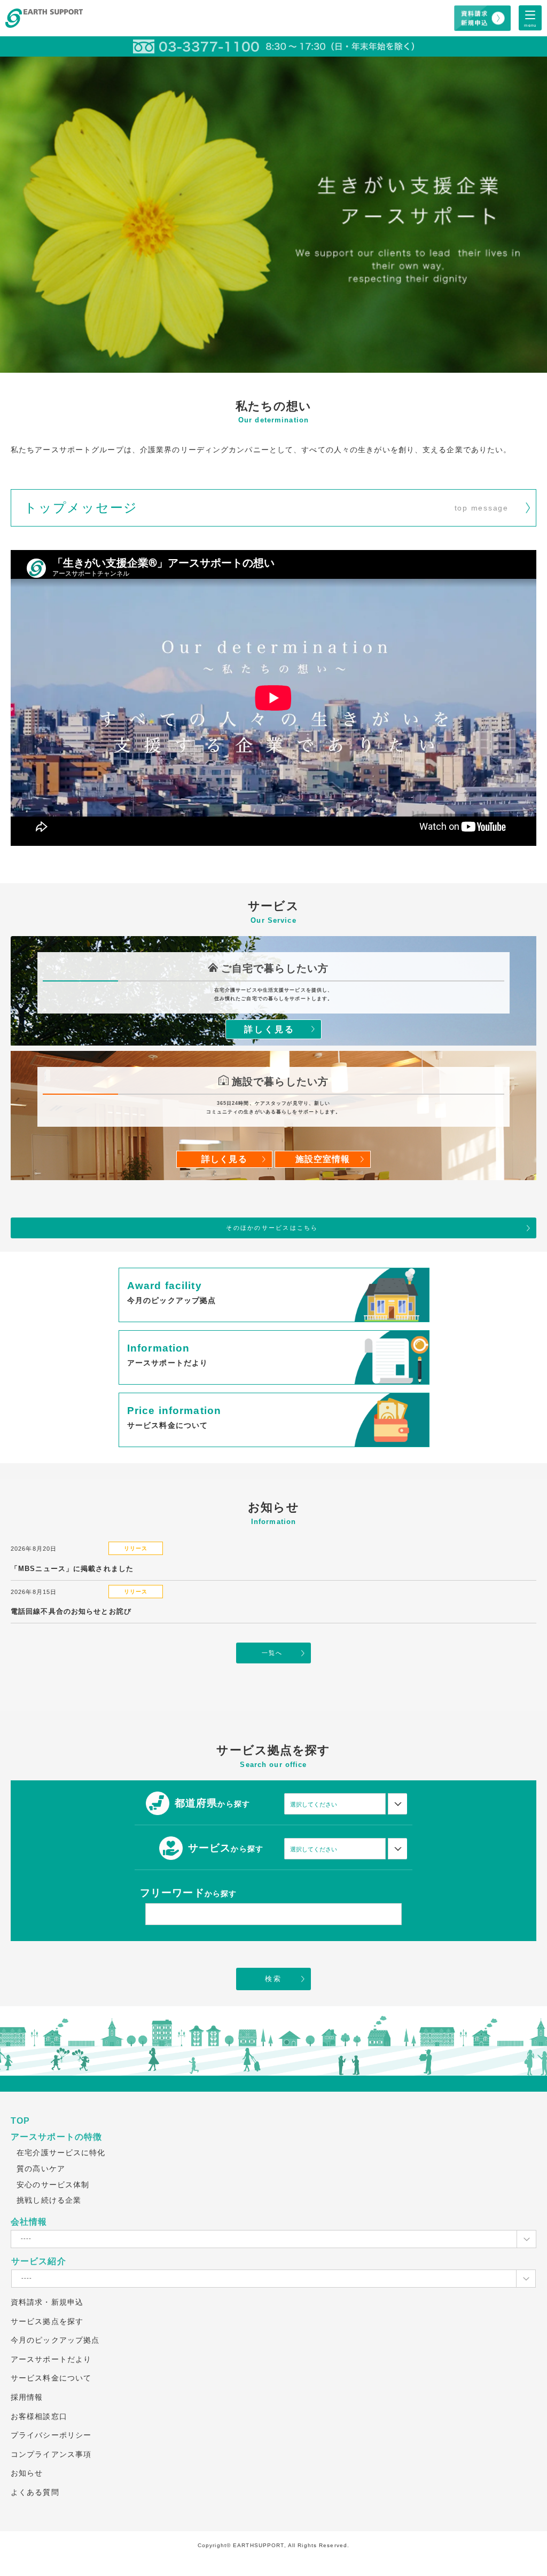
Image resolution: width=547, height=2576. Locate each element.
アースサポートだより (51, 2359)
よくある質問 (35, 2492)
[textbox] (333, 1804)
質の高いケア (41, 2169)
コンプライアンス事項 (51, 2454)
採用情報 (27, 2397)
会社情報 (29, 2222)
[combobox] (335, 1804)
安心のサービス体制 (53, 2185)
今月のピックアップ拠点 (55, 2340)
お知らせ (27, 2473)
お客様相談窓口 (39, 2416)
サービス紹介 (39, 2261)
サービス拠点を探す (47, 2321)
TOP (20, 2121)
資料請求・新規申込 (47, 2302)
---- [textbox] (26, 2239)
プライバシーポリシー (51, 2435)
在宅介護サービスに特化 (61, 2153)
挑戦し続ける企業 (49, 2200)
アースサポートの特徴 (56, 2137)
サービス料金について (51, 2378)
